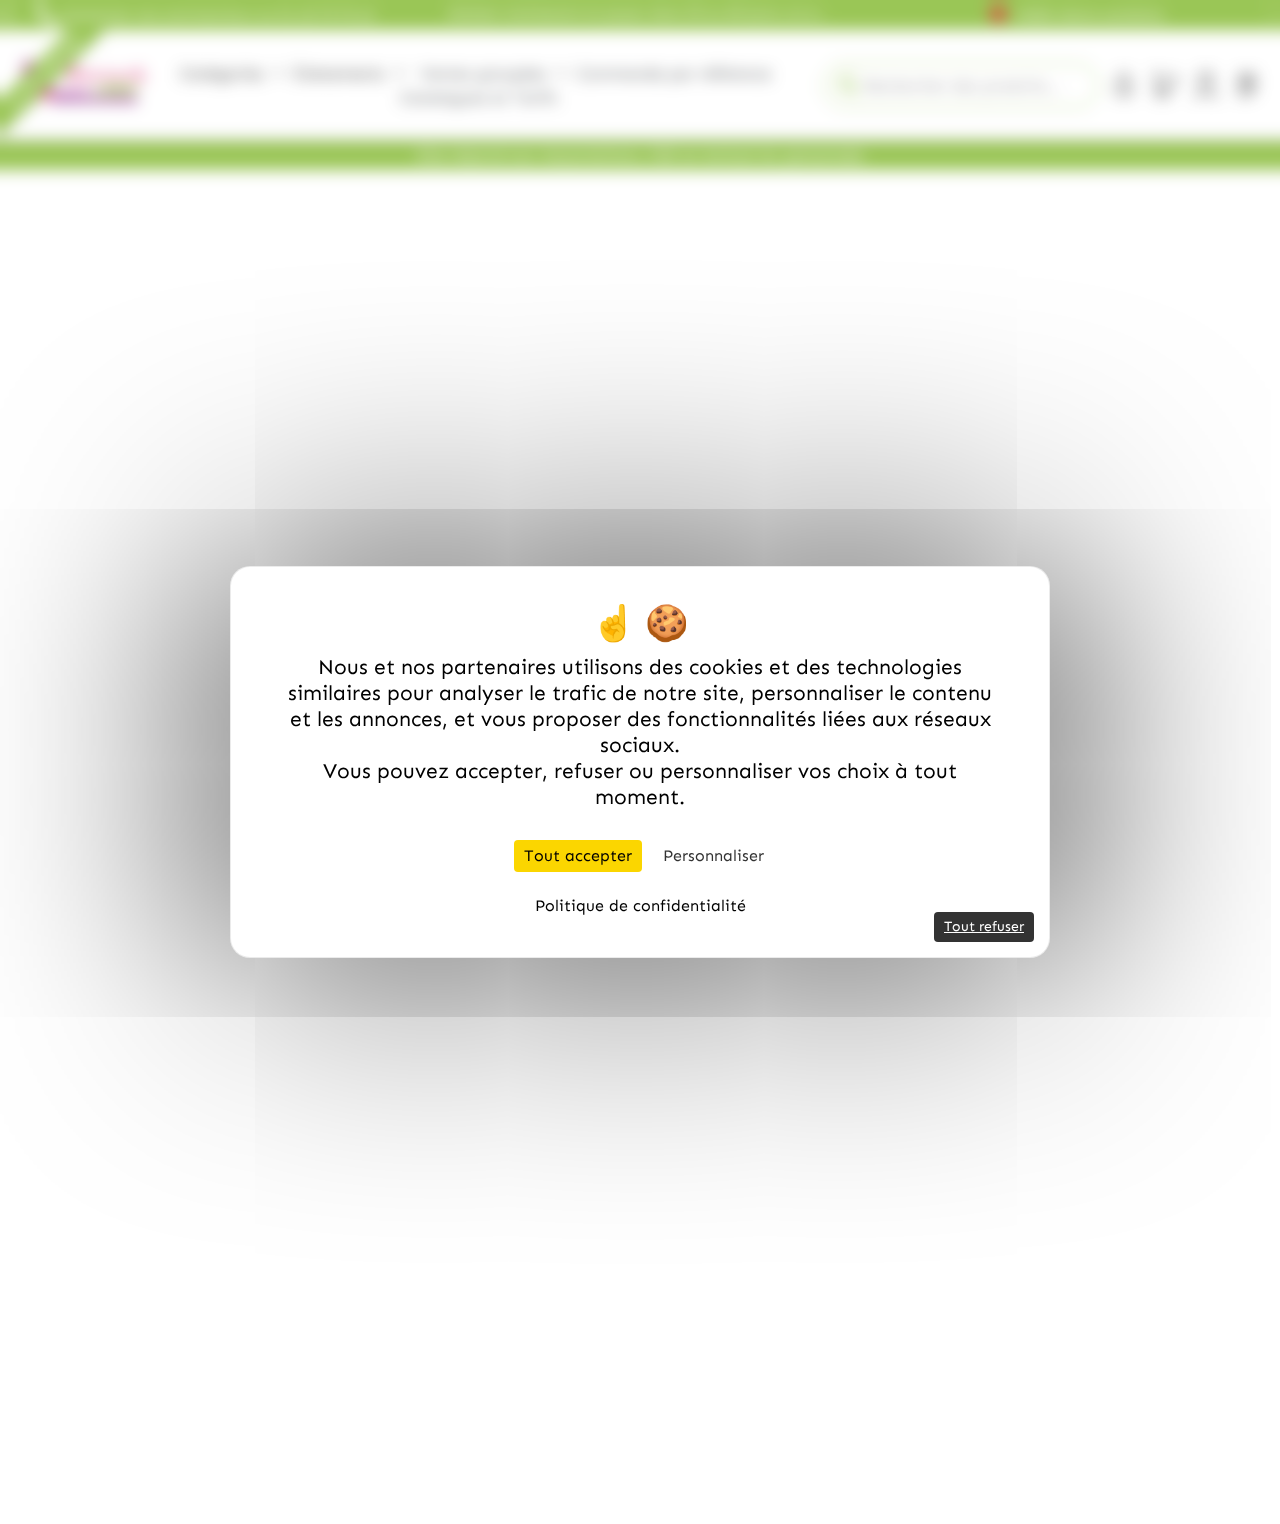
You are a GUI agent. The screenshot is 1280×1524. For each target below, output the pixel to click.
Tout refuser (984, 926)
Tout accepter (578, 855)
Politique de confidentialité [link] (640, 905)
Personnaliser (713, 855)
